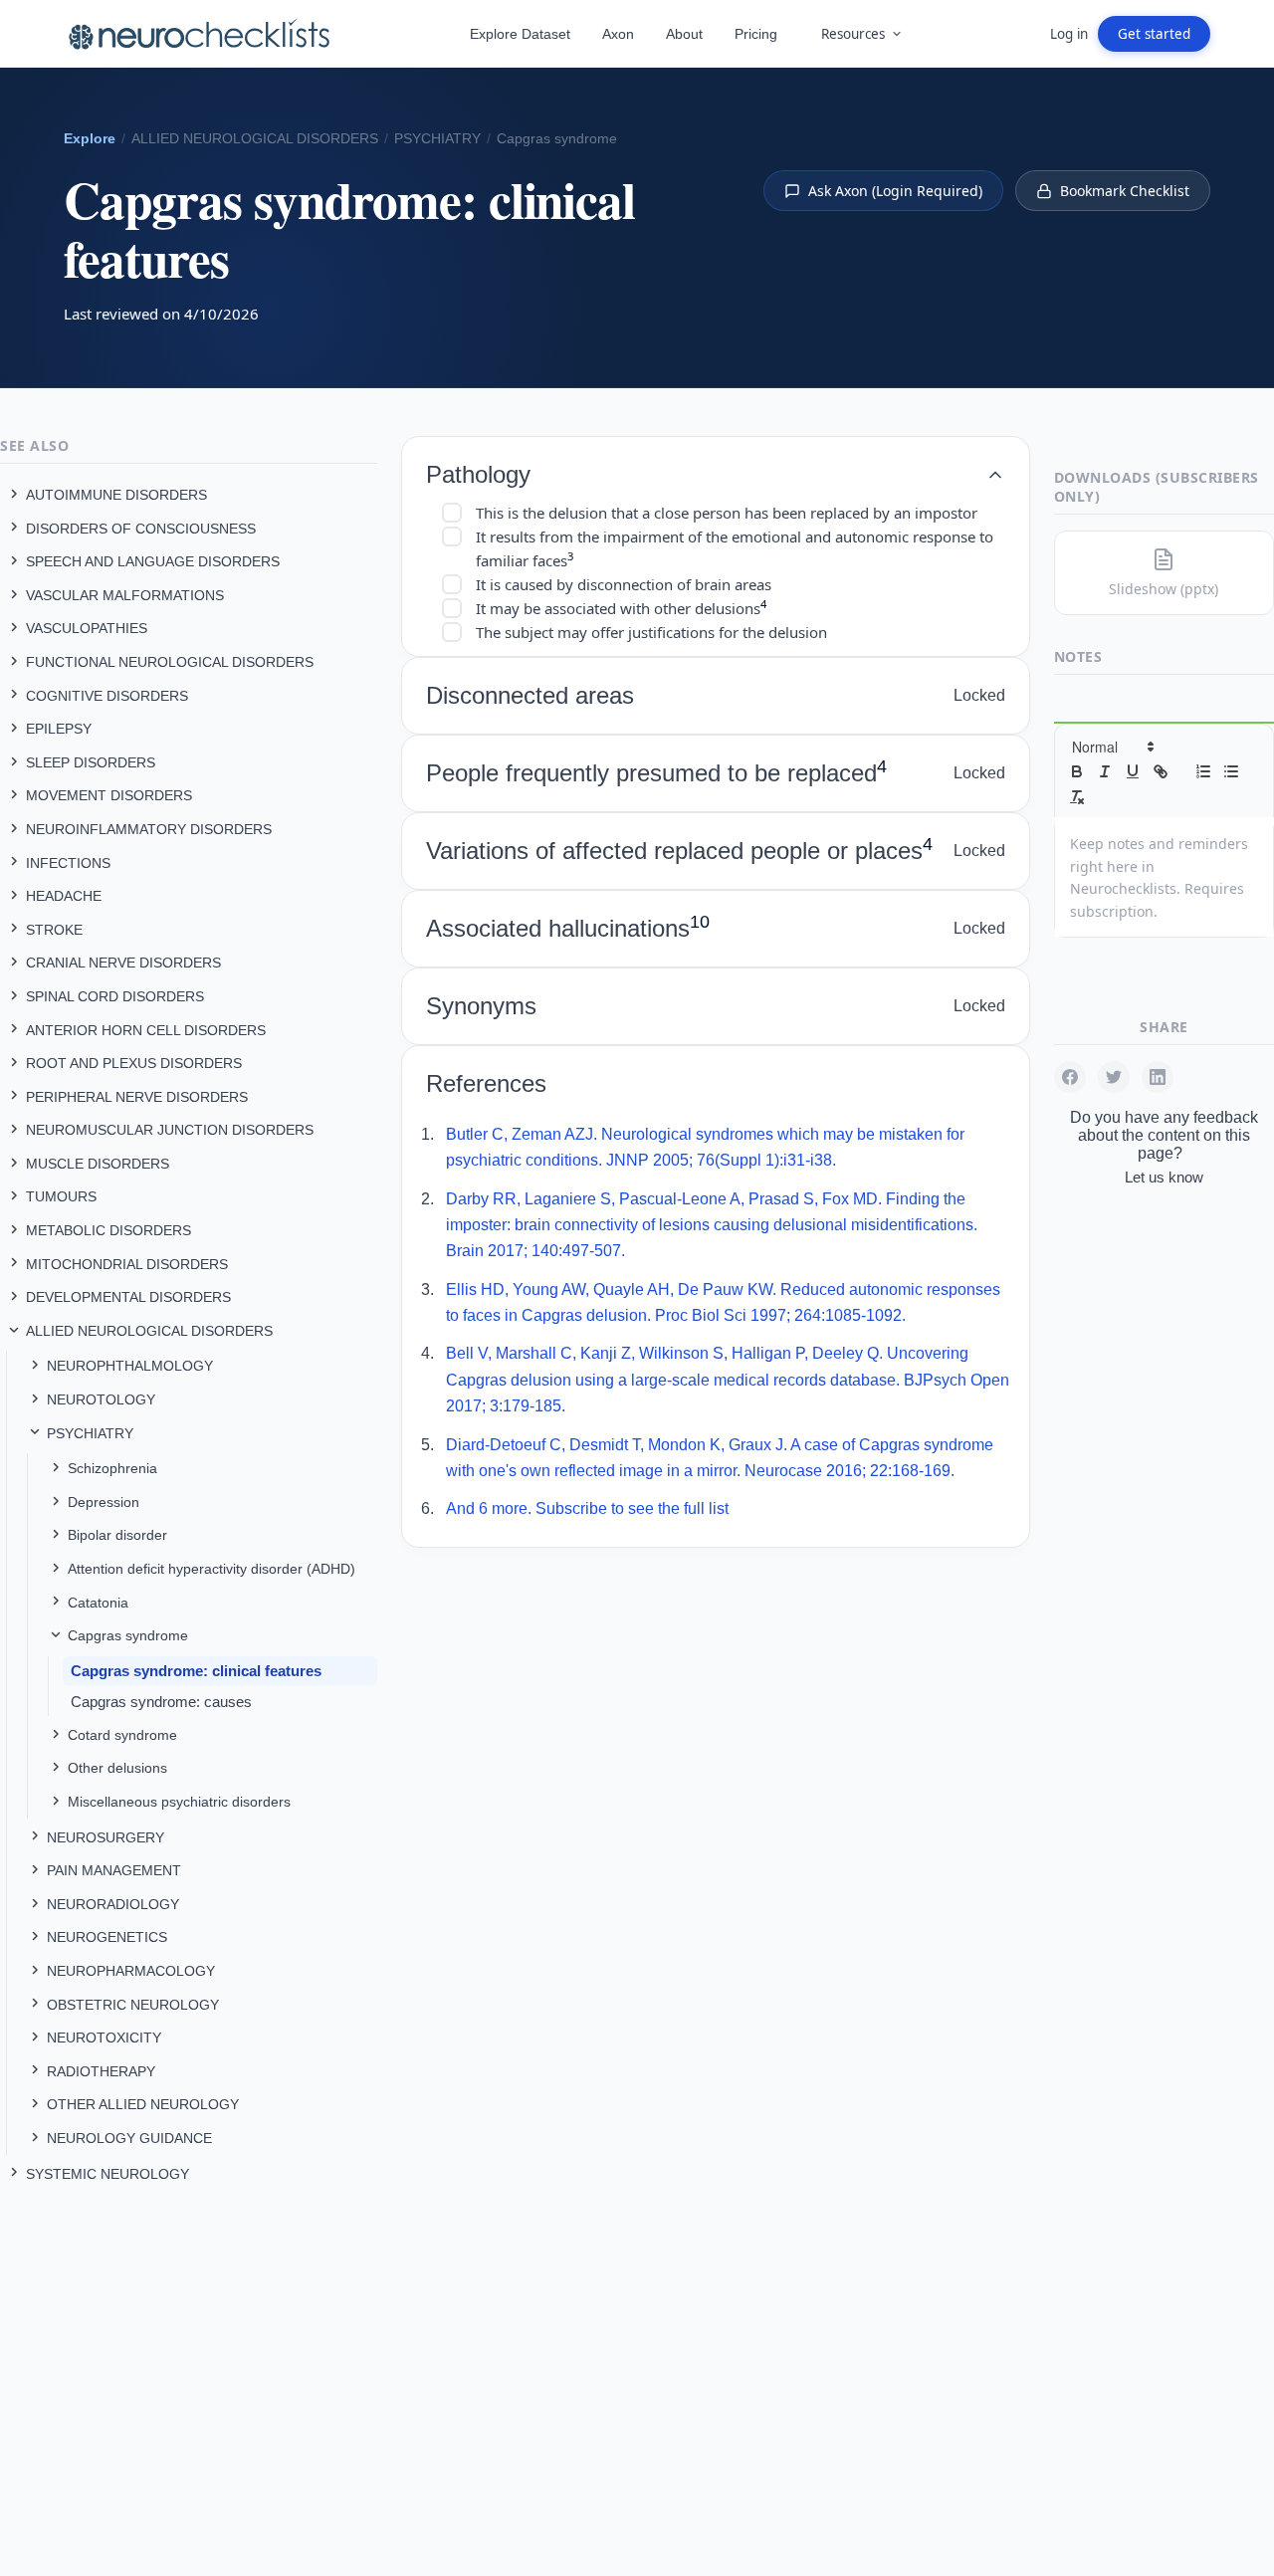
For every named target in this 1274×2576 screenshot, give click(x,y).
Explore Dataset (520, 34)
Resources (853, 34)
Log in (1069, 34)
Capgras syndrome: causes (161, 1702)
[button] (1112, 747)
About (684, 34)
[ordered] (1203, 771)
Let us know (1164, 1177)
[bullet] (1231, 771)
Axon (618, 34)
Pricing (756, 34)
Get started (1154, 34)
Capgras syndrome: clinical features (196, 1671)
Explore (90, 139)
